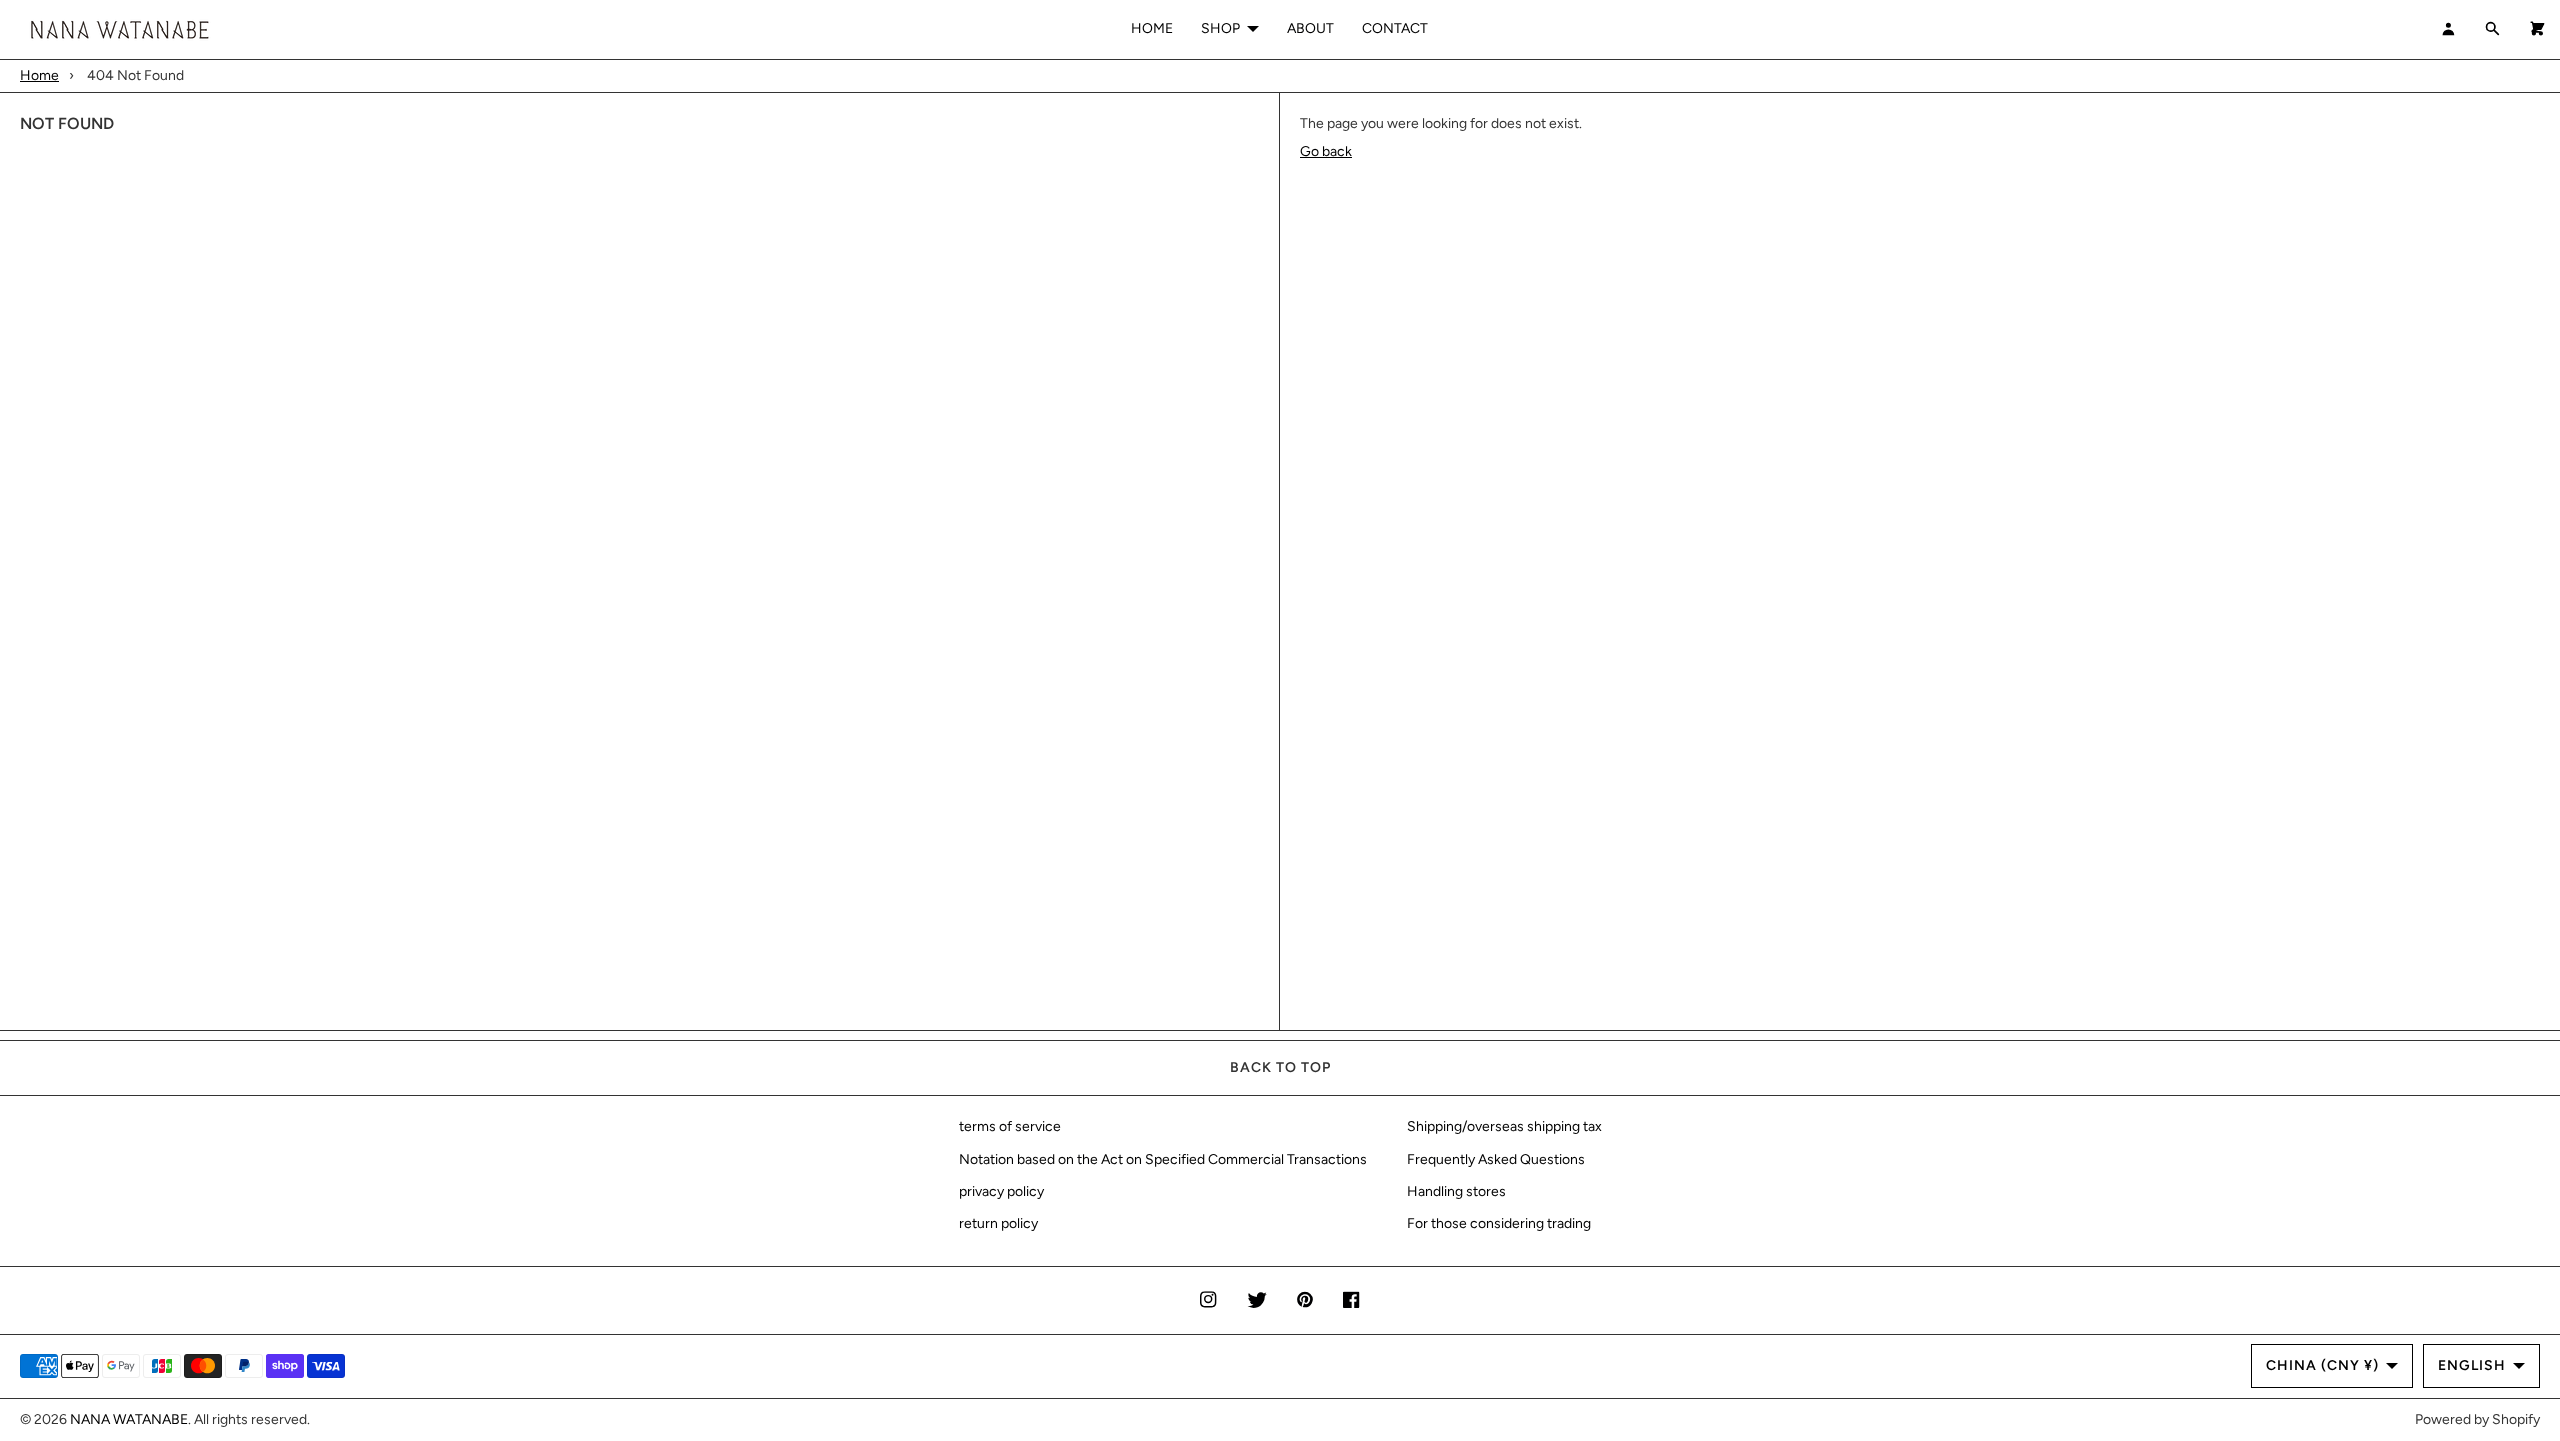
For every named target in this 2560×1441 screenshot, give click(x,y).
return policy (998, 1223)
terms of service (1010, 1126)
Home (39, 75)
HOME (1152, 28)
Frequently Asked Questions (1496, 1159)
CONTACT (1395, 28)
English (2472, 1365)
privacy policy (1001, 1191)
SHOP (1220, 28)
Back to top (1280, 1067)
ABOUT (1310, 28)
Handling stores (1456, 1191)
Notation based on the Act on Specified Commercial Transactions (1163, 1159)
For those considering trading (1499, 1223)
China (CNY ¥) (2322, 1365)
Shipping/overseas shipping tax (1504, 1126)
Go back (1326, 151)
